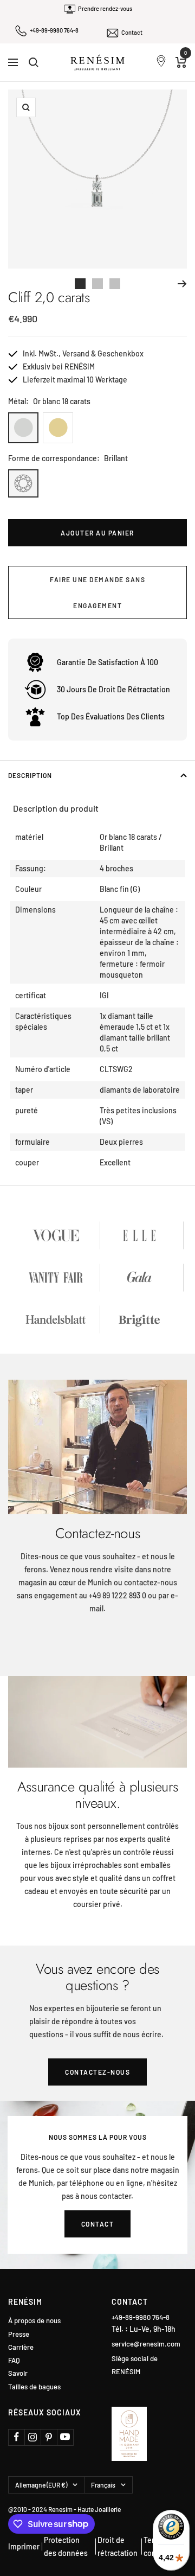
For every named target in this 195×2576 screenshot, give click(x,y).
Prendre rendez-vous (105, 8)
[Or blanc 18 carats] (23, 428)
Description (30, 775)
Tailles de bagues (34, 2387)
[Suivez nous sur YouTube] (65, 2437)
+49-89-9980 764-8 (54, 30)
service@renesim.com (146, 2344)
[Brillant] (23, 483)
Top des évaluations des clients (111, 716)
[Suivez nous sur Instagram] (32, 2437)
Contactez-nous (97, 2072)
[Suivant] (182, 284)
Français (103, 2485)
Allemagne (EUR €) (41, 2485)
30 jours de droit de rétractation (113, 689)
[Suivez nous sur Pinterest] (49, 2437)
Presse (19, 2334)
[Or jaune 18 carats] (58, 428)
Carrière (21, 2347)
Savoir (18, 2373)
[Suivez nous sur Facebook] (16, 2437)
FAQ (14, 2360)
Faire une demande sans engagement (97, 592)
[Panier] (181, 62)
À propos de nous (34, 2321)
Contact (132, 32)
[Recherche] (34, 62)
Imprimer (24, 2546)
